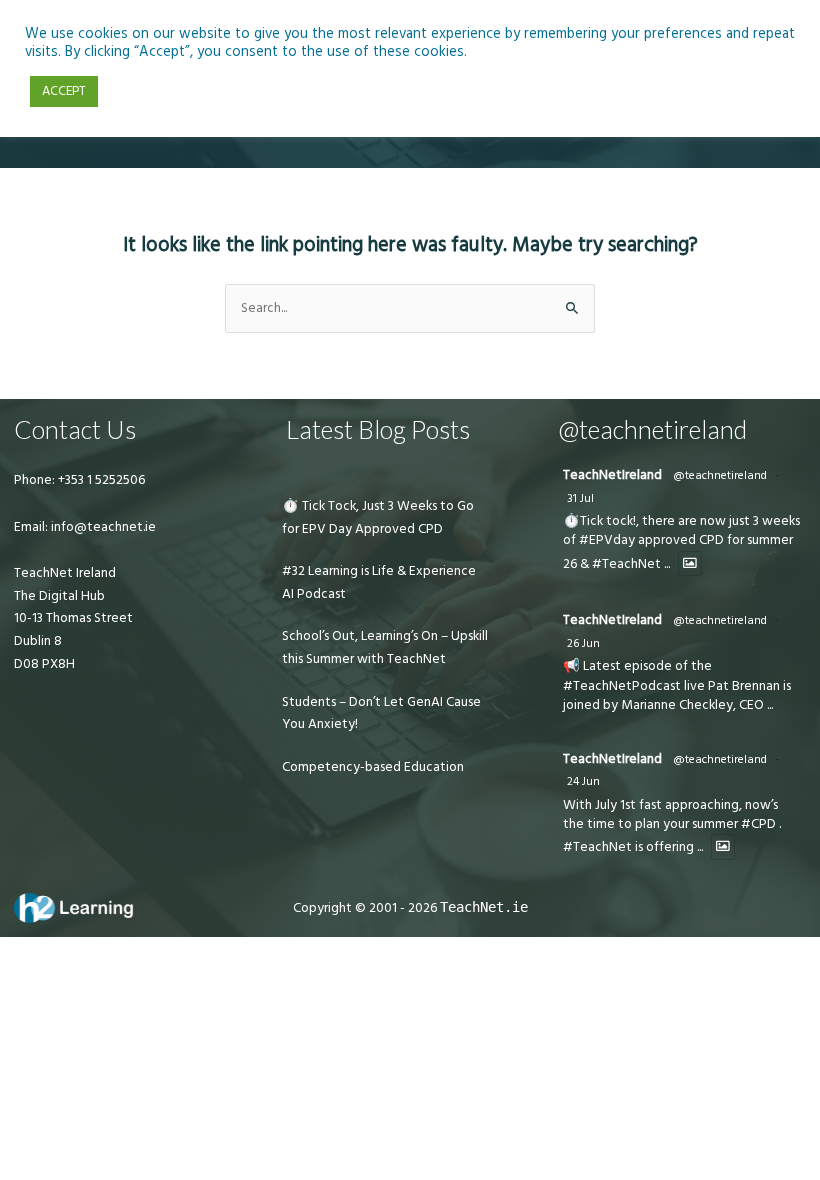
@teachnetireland (720, 475)
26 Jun (583, 643)
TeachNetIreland (612, 475)
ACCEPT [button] (64, 91)
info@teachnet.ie (102, 527)
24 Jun (583, 781)
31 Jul (580, 498)
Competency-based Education (373, 767)
